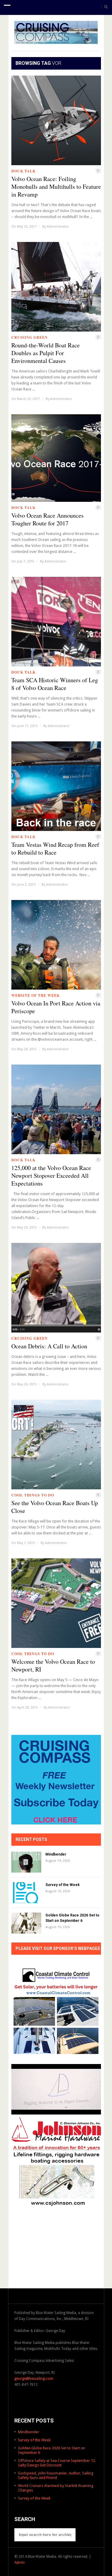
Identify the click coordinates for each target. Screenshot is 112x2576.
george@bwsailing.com (34, 2379)
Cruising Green (30, 337)
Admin (20, 2563)
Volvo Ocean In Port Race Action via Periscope (56, 1007)
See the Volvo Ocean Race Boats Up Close (55, 1507)
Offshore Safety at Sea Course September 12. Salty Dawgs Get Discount (57, 2463)
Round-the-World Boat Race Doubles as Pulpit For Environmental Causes (46, 353)
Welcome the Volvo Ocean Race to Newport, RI (53, 1666)
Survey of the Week (63, 1885)
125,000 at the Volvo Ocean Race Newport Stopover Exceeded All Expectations (51, 1176)
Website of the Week (36, 995)
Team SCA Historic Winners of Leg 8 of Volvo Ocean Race (55, 684)
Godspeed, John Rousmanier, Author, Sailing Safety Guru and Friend (56, 2475)
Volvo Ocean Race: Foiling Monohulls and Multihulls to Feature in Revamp (56, 187)
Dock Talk (23, 171)
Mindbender (56, 1854)
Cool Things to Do (33, 1495)
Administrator (58, 227)
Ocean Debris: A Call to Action (49, 1346)
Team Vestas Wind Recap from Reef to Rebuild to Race (55, 849)
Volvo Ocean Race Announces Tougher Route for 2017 (47, 519)
